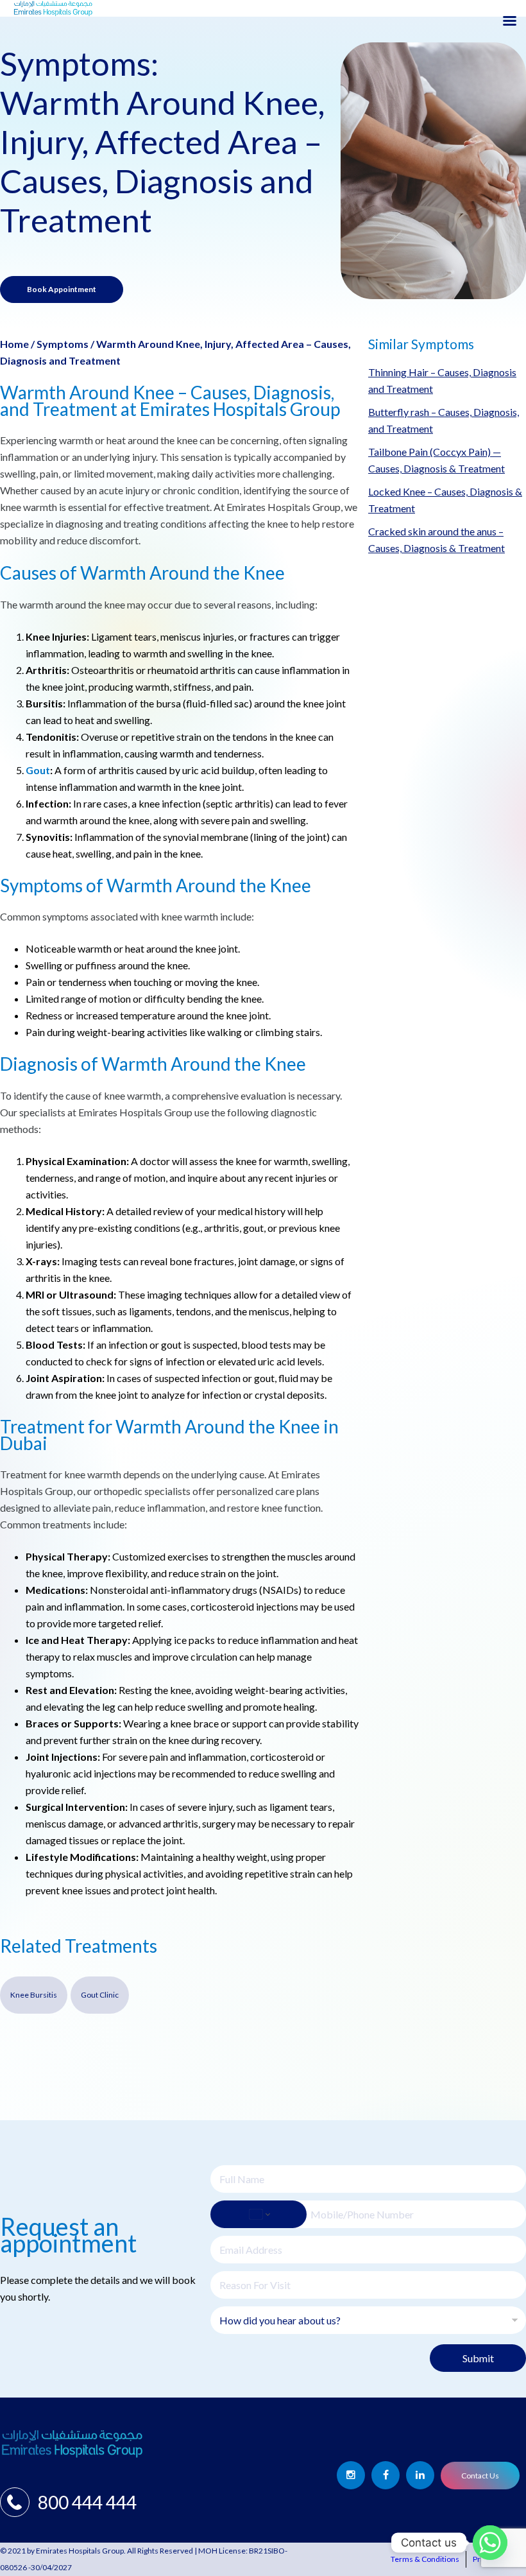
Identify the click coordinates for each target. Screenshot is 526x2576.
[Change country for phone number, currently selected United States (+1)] (259, 2214)
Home (14, 344)
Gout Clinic (100, 1995)
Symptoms (63, 344)
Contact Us (480, 2476)
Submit (478, 2358)
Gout (38, 770)
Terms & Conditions (425, 2559)
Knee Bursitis (34, 1995)
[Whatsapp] (490, 2543)
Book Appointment (62, 289)
